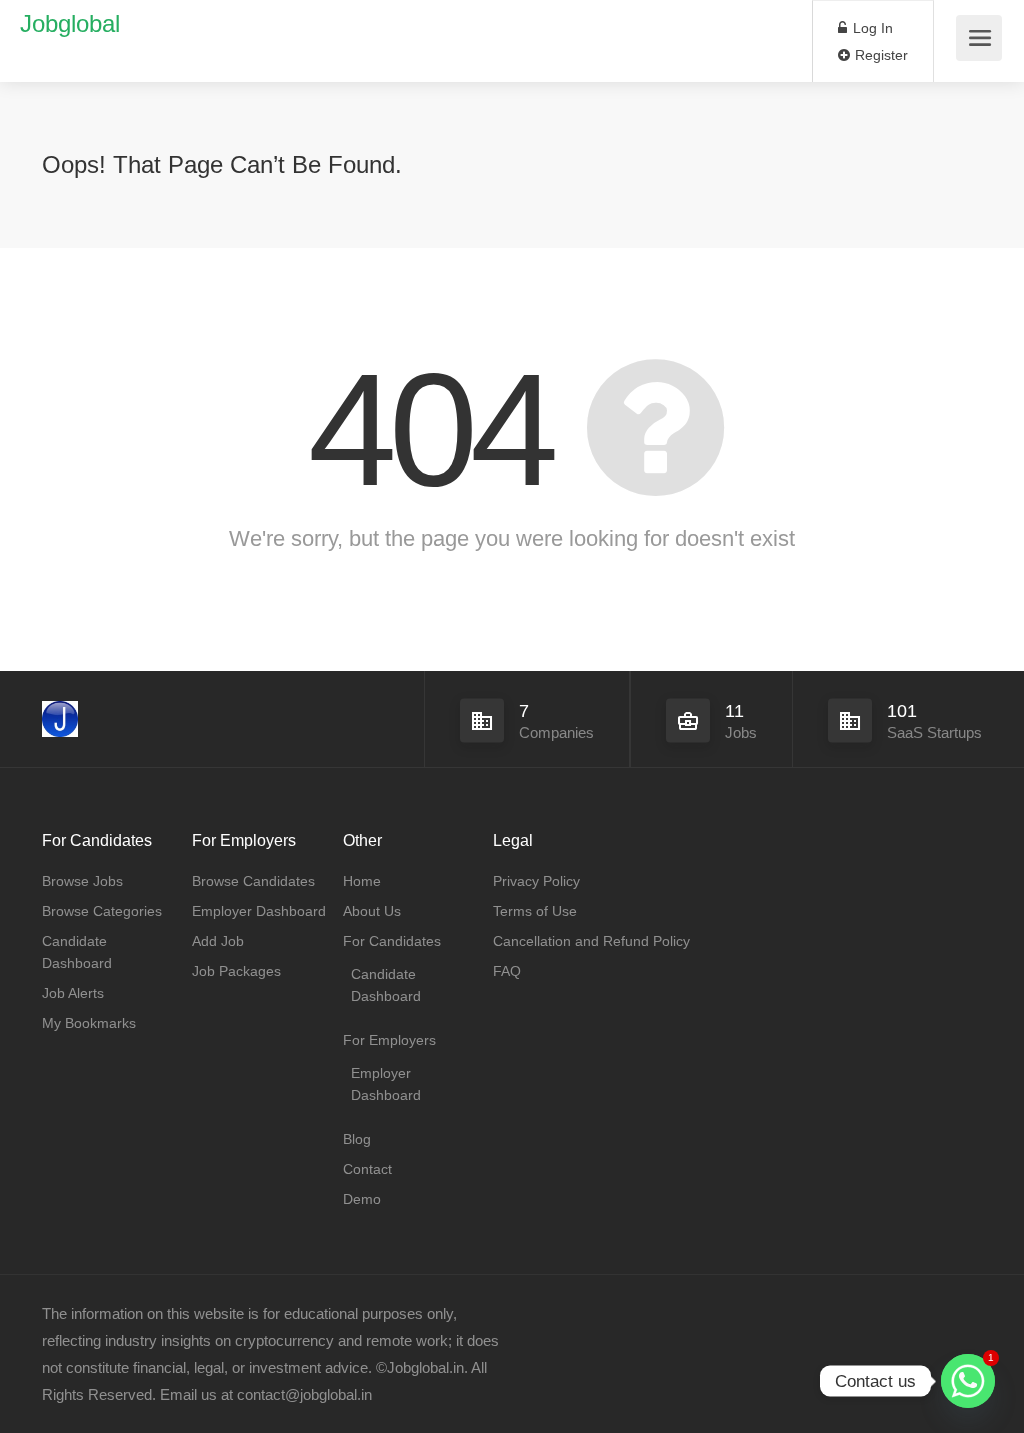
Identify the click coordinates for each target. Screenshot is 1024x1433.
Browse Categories (102, 911)
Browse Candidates (253, 881)
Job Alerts (73, 993)
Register (879, 55)
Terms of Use (535, 911)
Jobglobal (70, 23)
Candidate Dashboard (77, 952)
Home (362, 881)
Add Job (218, 941)
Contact (367, 1169)
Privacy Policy (536, 881)
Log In (871, 28)
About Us (372, 911)
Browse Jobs (82, 881)
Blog (357, 1139)
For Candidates (392, 941)
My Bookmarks (89, 1023)
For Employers (389, 1040)
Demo (362, 1199)
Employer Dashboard (259, 911)
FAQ (507, 971)
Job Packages (236, 971)
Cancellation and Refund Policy (591, 941)
